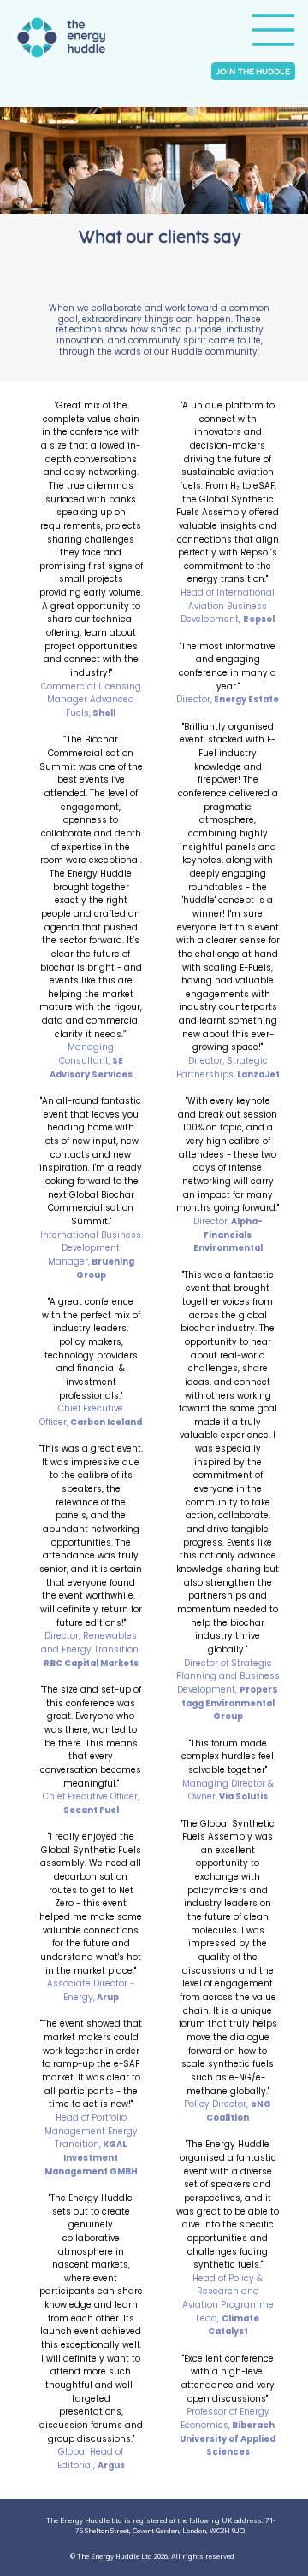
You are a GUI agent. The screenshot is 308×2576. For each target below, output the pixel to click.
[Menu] (274, 30)
